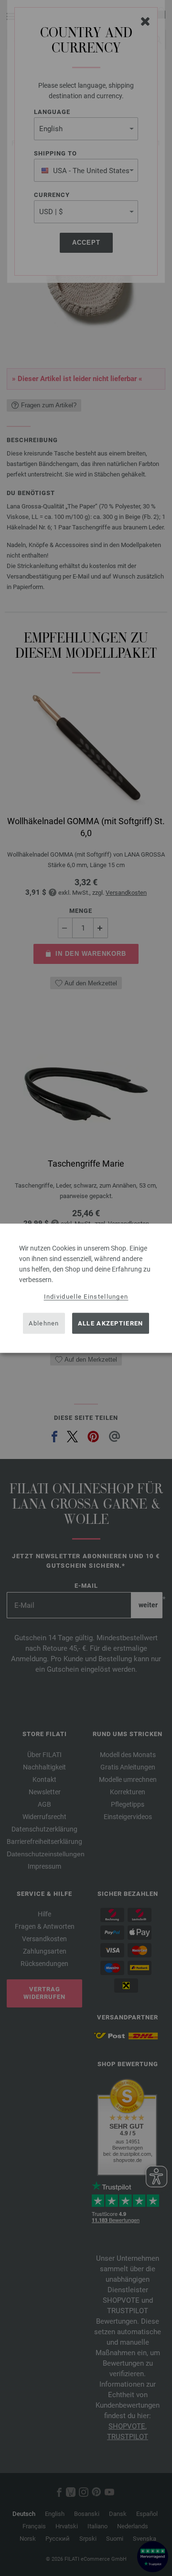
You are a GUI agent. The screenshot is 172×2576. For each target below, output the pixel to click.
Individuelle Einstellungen (86, 1296)
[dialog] (86, 1288)
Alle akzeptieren (111, 1323)
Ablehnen (44, 1323)
